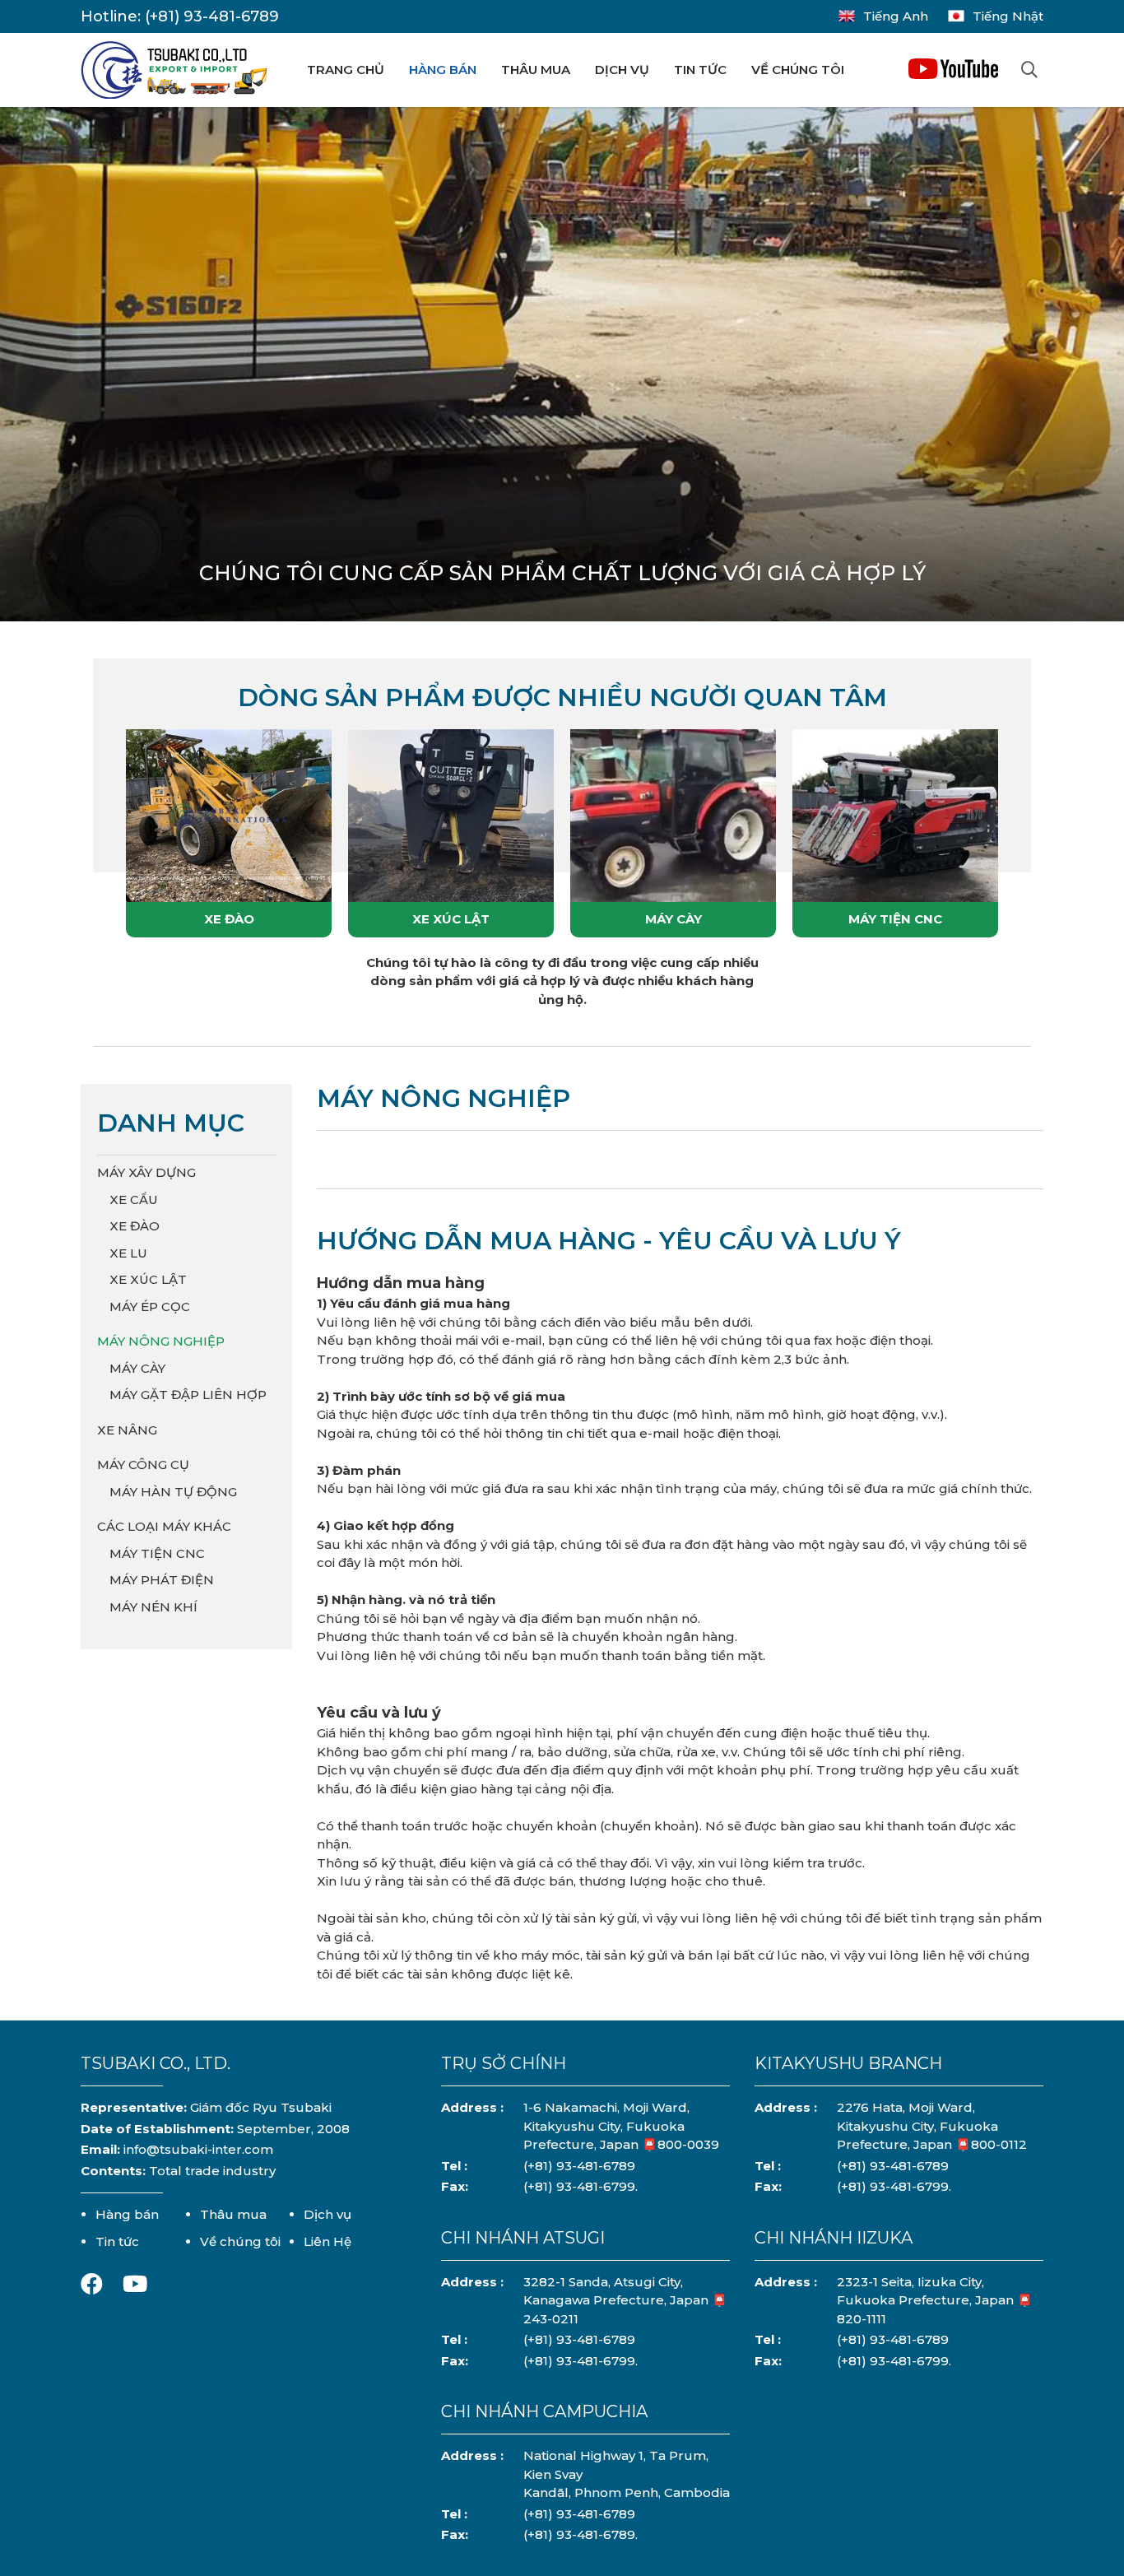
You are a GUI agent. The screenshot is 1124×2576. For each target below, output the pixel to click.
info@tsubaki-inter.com (198, 2149)
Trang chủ (346, 70)
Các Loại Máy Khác (164, 1526)
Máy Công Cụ (143, 1465)
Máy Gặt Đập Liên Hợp (188, 1395)
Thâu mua (536, 70)
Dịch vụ (622, 70)
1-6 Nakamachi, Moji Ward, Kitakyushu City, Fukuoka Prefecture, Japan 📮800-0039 (621, 2126)
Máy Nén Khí (153, 1607)
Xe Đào (229, 919)
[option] (562, 372)
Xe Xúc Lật (451, 919)
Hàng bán (443, 70)
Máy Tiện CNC (895, 919)
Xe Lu (128, 1253)
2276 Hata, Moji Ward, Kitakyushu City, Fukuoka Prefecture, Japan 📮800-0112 (932, 2126)
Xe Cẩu (134, 1200)
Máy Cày (673, 919)
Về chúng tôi (798, 70)
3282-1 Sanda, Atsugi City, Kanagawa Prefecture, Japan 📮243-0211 (625, 2300)
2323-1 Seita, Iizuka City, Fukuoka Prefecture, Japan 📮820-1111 (935, 2300)
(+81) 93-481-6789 (212, 16)
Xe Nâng (127, 1430)
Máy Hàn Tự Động (173, 1492)
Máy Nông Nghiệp (161, 1341)
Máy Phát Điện (162, 1580)
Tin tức (700, 70)
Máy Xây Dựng (146, 1172)
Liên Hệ (327, 2241)
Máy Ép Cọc (150, 1307)
